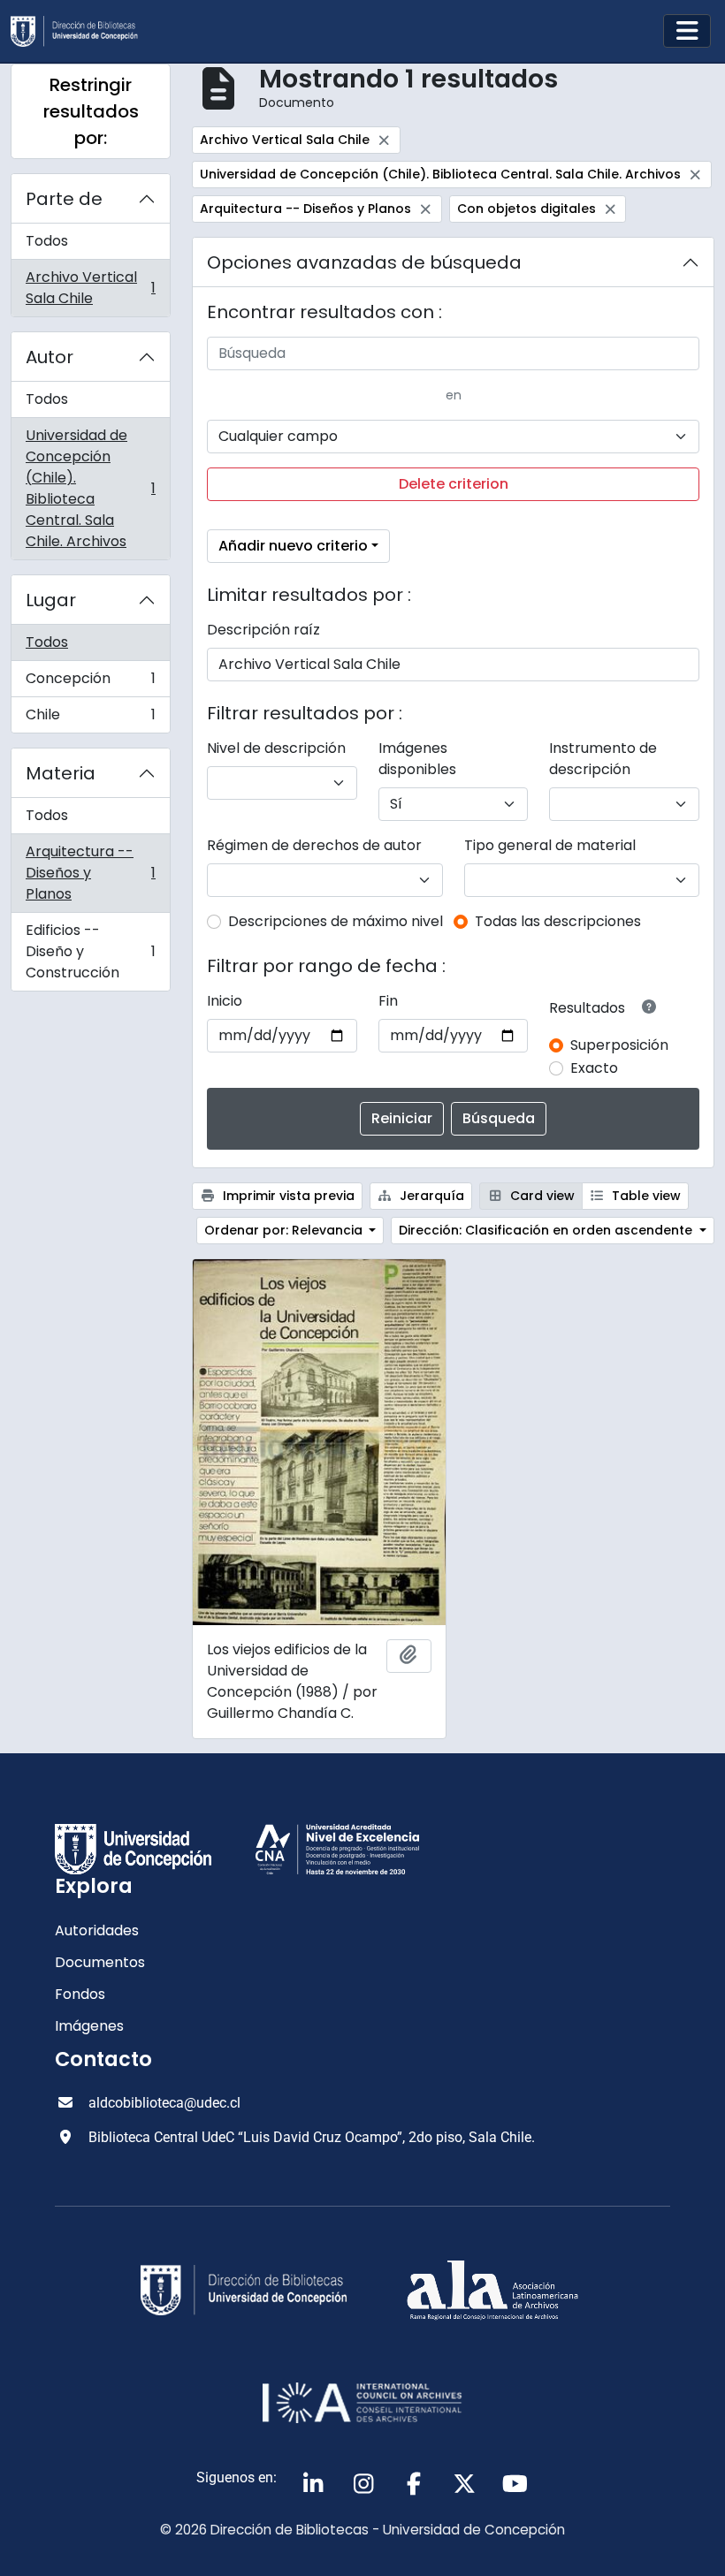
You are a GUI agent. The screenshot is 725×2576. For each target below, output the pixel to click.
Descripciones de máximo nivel (336, 921)
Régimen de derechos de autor (314, 845)
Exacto (594, 1068)
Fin (388, 1001)
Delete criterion (454, 484)
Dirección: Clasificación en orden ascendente (547, 1230)
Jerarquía (430, 1196)
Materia (61, 773)
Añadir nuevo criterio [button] (293, 546)
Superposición (619, 1045)
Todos (47, 241)
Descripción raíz (263, 630)
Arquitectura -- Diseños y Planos (90, 873)
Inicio (225, 1001)
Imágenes (89, 2026)
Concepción (90, 683)
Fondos (80, 1994)
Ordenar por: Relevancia (285, 1230)
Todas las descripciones (558, 921)
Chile (90, 718)
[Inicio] (81, 31)
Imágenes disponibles (417, 759)
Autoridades (97, 1930)
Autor (50, 357)
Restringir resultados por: (91, 111)
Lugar (51, 600)
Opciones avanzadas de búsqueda (364, 262)
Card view (541, 1196)
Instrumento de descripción (603, 759)
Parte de (64, 199)
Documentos (100, 1962)
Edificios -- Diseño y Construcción (90, 951)
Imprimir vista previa (287, 1196)
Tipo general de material (550, 845)
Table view (645, 1196)
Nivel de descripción (276, 748)
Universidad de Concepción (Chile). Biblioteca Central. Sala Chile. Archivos (90, 488)
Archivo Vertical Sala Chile (90, 288)
